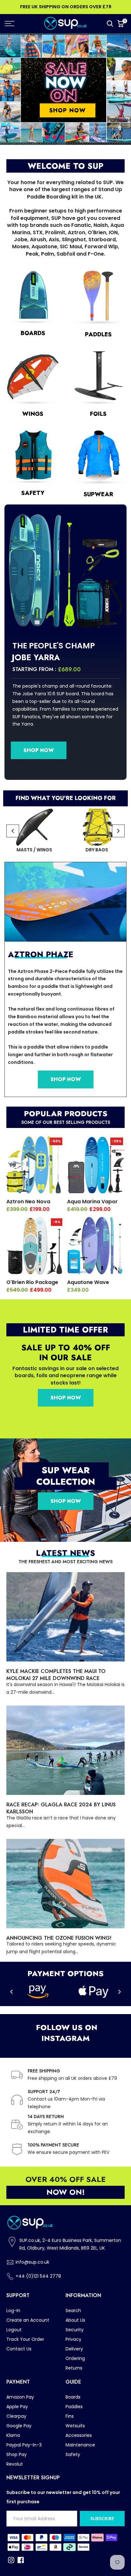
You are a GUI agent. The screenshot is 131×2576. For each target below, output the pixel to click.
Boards (73, 2397)
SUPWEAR (98, 494)
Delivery (74, 2349)
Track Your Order (25, 2339)
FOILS (98, 414)
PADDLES (98, 334)
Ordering (75, 2358)
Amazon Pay (20, 2397)
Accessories (79, 2435)
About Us (75, 2320)
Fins (70, 2416)
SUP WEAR (66, 1470)
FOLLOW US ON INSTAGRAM (65, 2033)
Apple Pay (17, 2407)
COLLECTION (66, 1482)
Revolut (15, 2464)
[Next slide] (118, 831)
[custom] (11, 2560)
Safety (73, 2454)
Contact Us (19, 2349)
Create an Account (28, 2320)
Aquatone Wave (88, 1282)
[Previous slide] (13, 831)
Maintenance (80, 2445)
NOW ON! (66, 2192)
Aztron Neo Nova (28, 1202)
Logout (14, 2330)
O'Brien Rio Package (32, 1282)
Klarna (13, 2435)
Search (73, 2311)
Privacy (73, 2339)
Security (75, 2330)
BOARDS (33, 333)
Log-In (13, 2311)
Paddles (74, 2407)
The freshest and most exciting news (65, 1562)
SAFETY (33, 493)
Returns (74, 2368)
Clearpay (16, 2416)
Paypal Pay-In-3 (24, 2445)
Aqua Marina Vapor (92, 1202)
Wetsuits (75, 2426)
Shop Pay (17, 2454)
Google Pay (19, 2426)
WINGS (33, 414)
